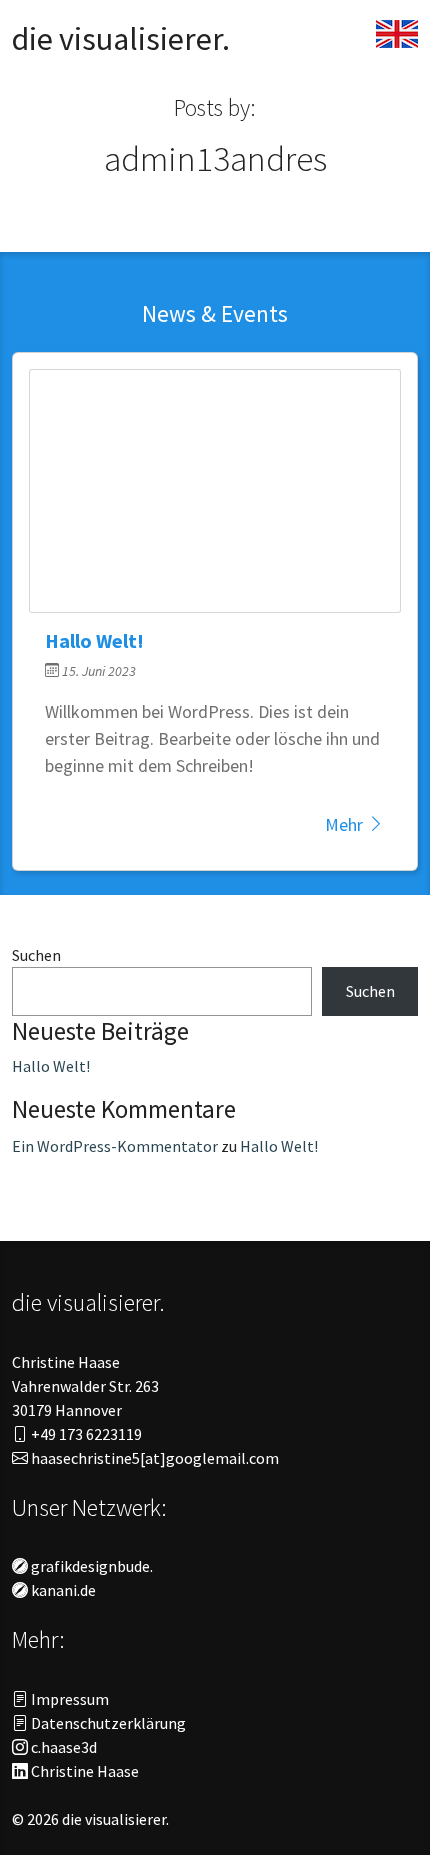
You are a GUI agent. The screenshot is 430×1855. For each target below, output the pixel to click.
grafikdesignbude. (90, 1566)
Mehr (346, 824)
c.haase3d (62, 1747)
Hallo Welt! (51, 1066)
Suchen (36, 955)
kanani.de (62, 1590)
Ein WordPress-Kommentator (115, 1146)
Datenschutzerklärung (107, 1723)
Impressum (68, 1699)
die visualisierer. (121, 39)
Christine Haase (83, 1771)
